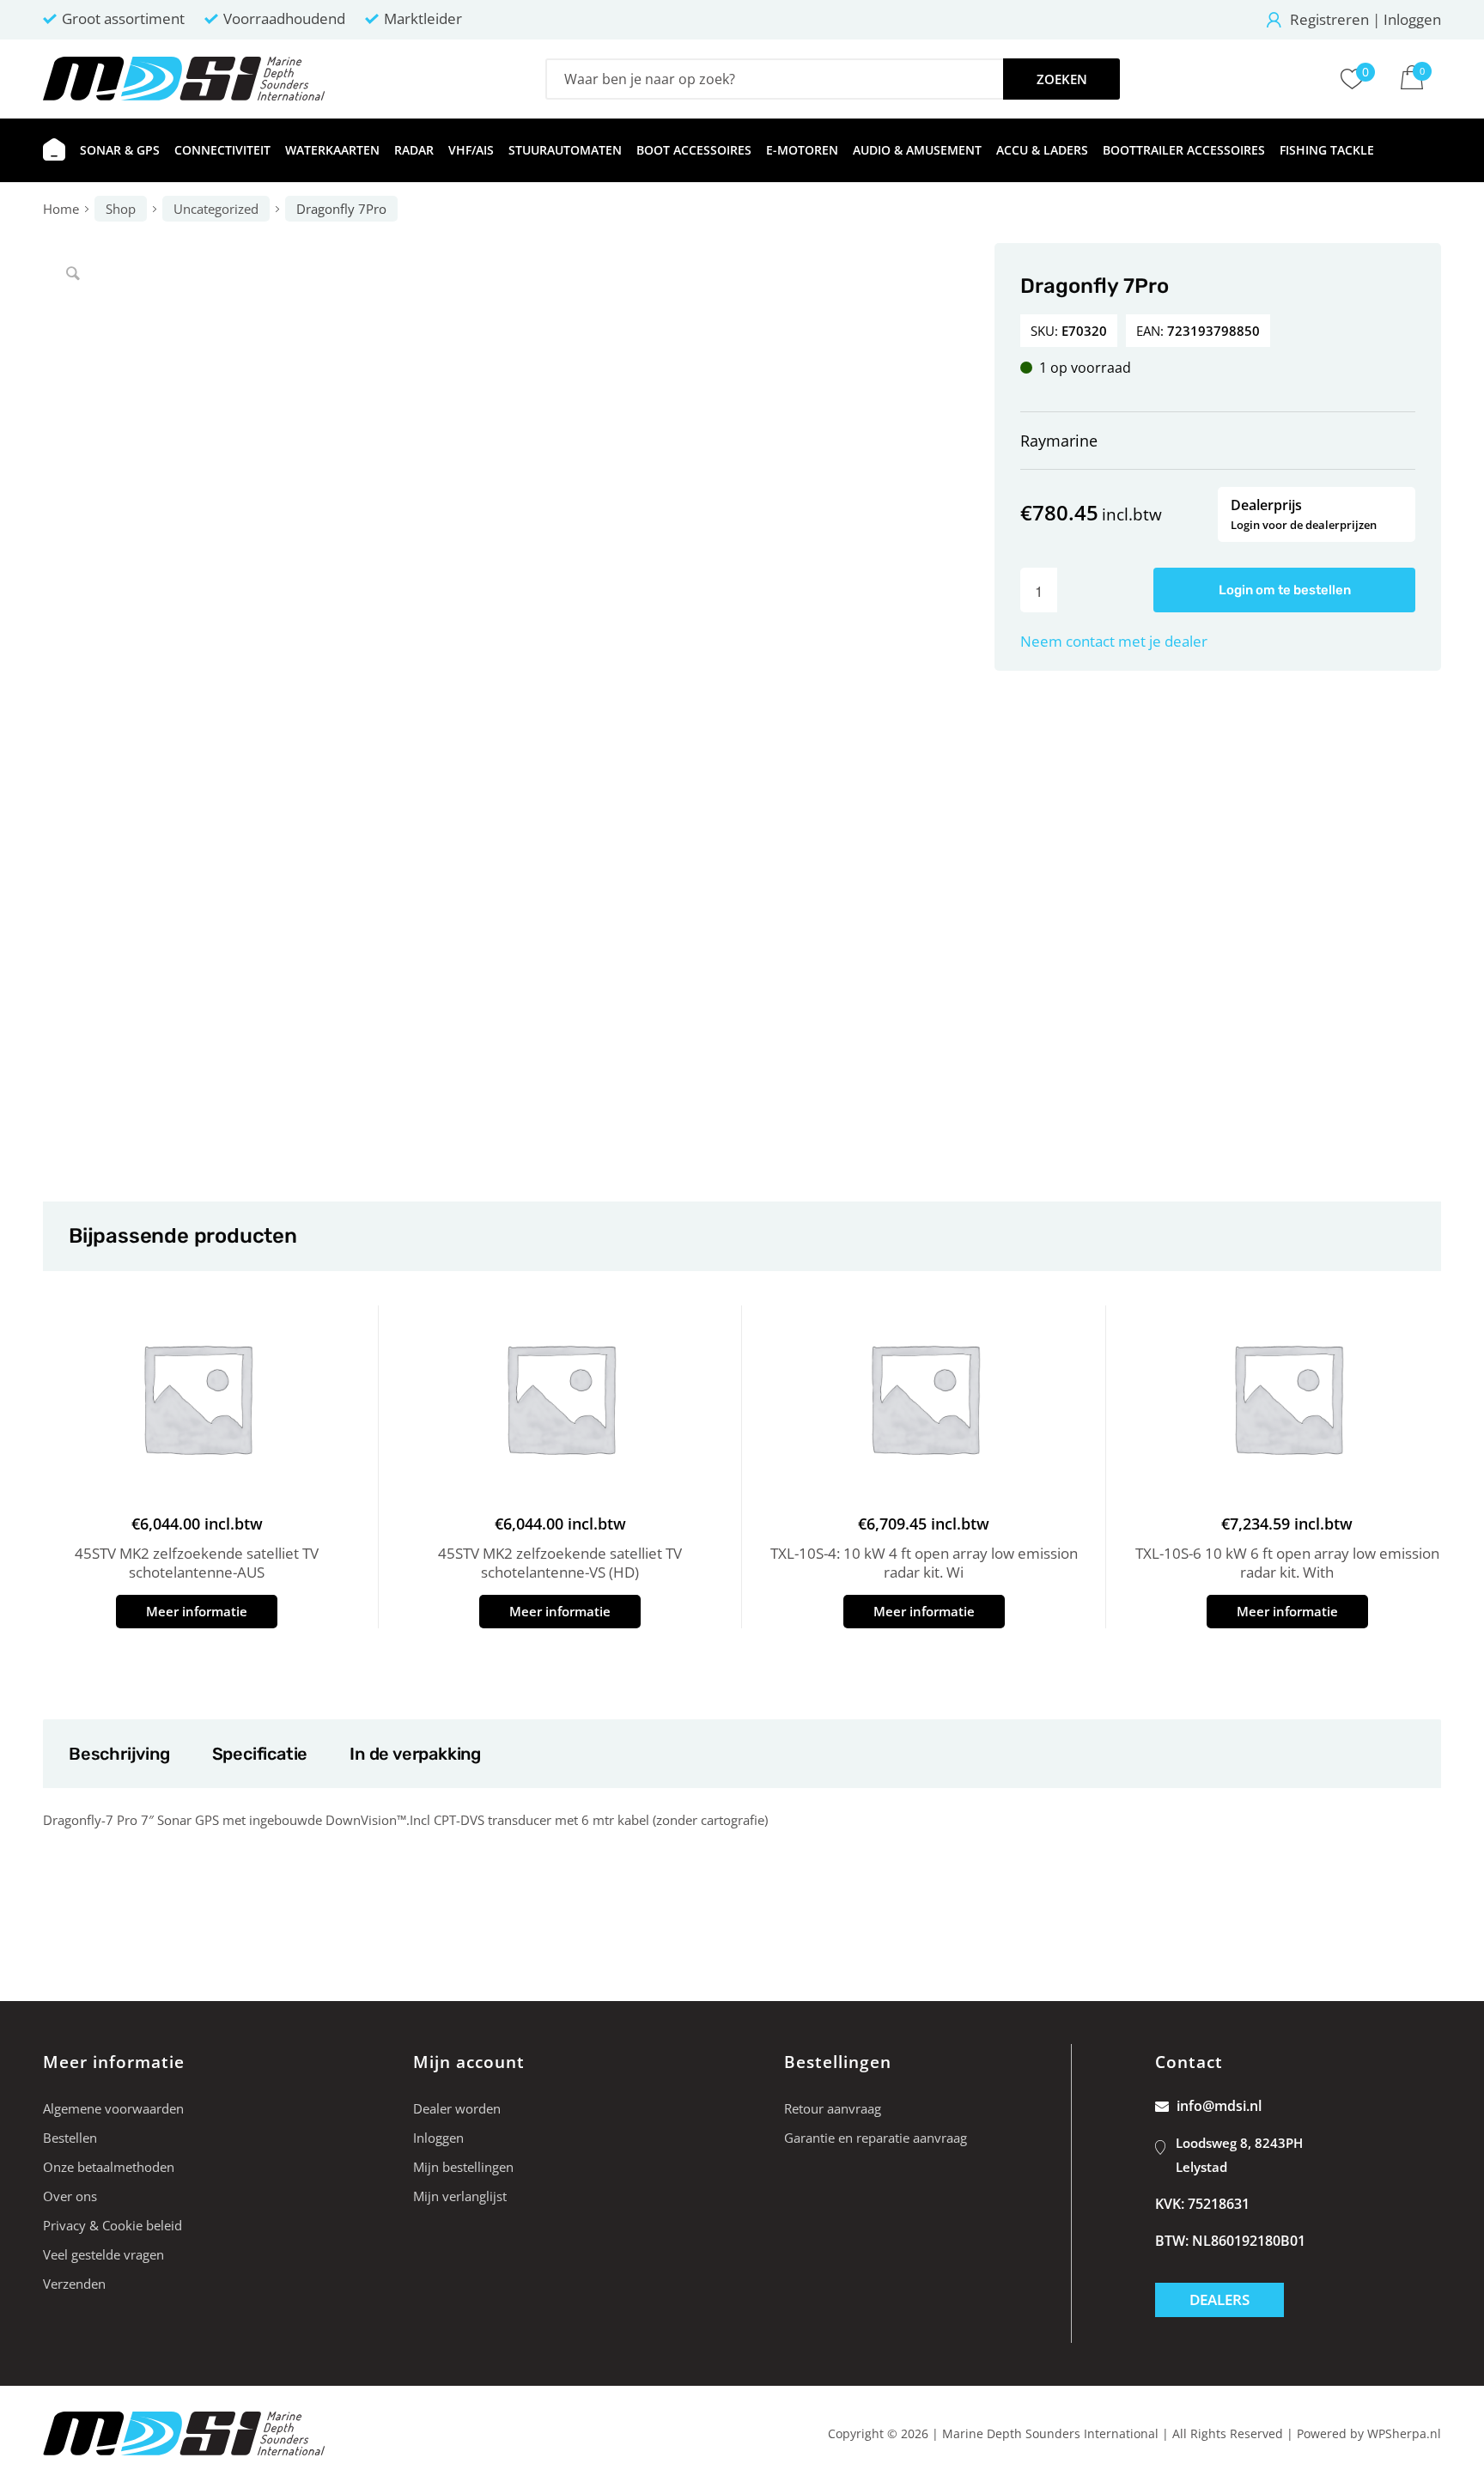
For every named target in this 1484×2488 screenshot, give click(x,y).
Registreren (1329, 19)
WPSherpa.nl (1404, 2433)
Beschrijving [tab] (119, 1754)
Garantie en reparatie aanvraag (876, 2138)
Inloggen (1412, 19)
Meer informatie (197, 1611)
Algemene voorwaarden (113, 2108)
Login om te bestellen (1285, 590)
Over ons (70, 2196)
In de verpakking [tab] (415, 1754)
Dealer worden (457, 2108)
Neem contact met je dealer (1114, 641)
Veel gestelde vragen (103, 2254)
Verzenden (74, 2284)
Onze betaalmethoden (109, 2167)
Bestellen (70, 2138)
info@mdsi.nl (1219, 2106)
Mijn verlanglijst (460, 2196)
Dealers (1219, 2299)
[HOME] (54, 150)
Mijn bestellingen (463, 2167)
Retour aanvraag (833, 2108)
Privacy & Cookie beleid (113, 2225)
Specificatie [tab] (260, 1754)
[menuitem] (54, 150)
